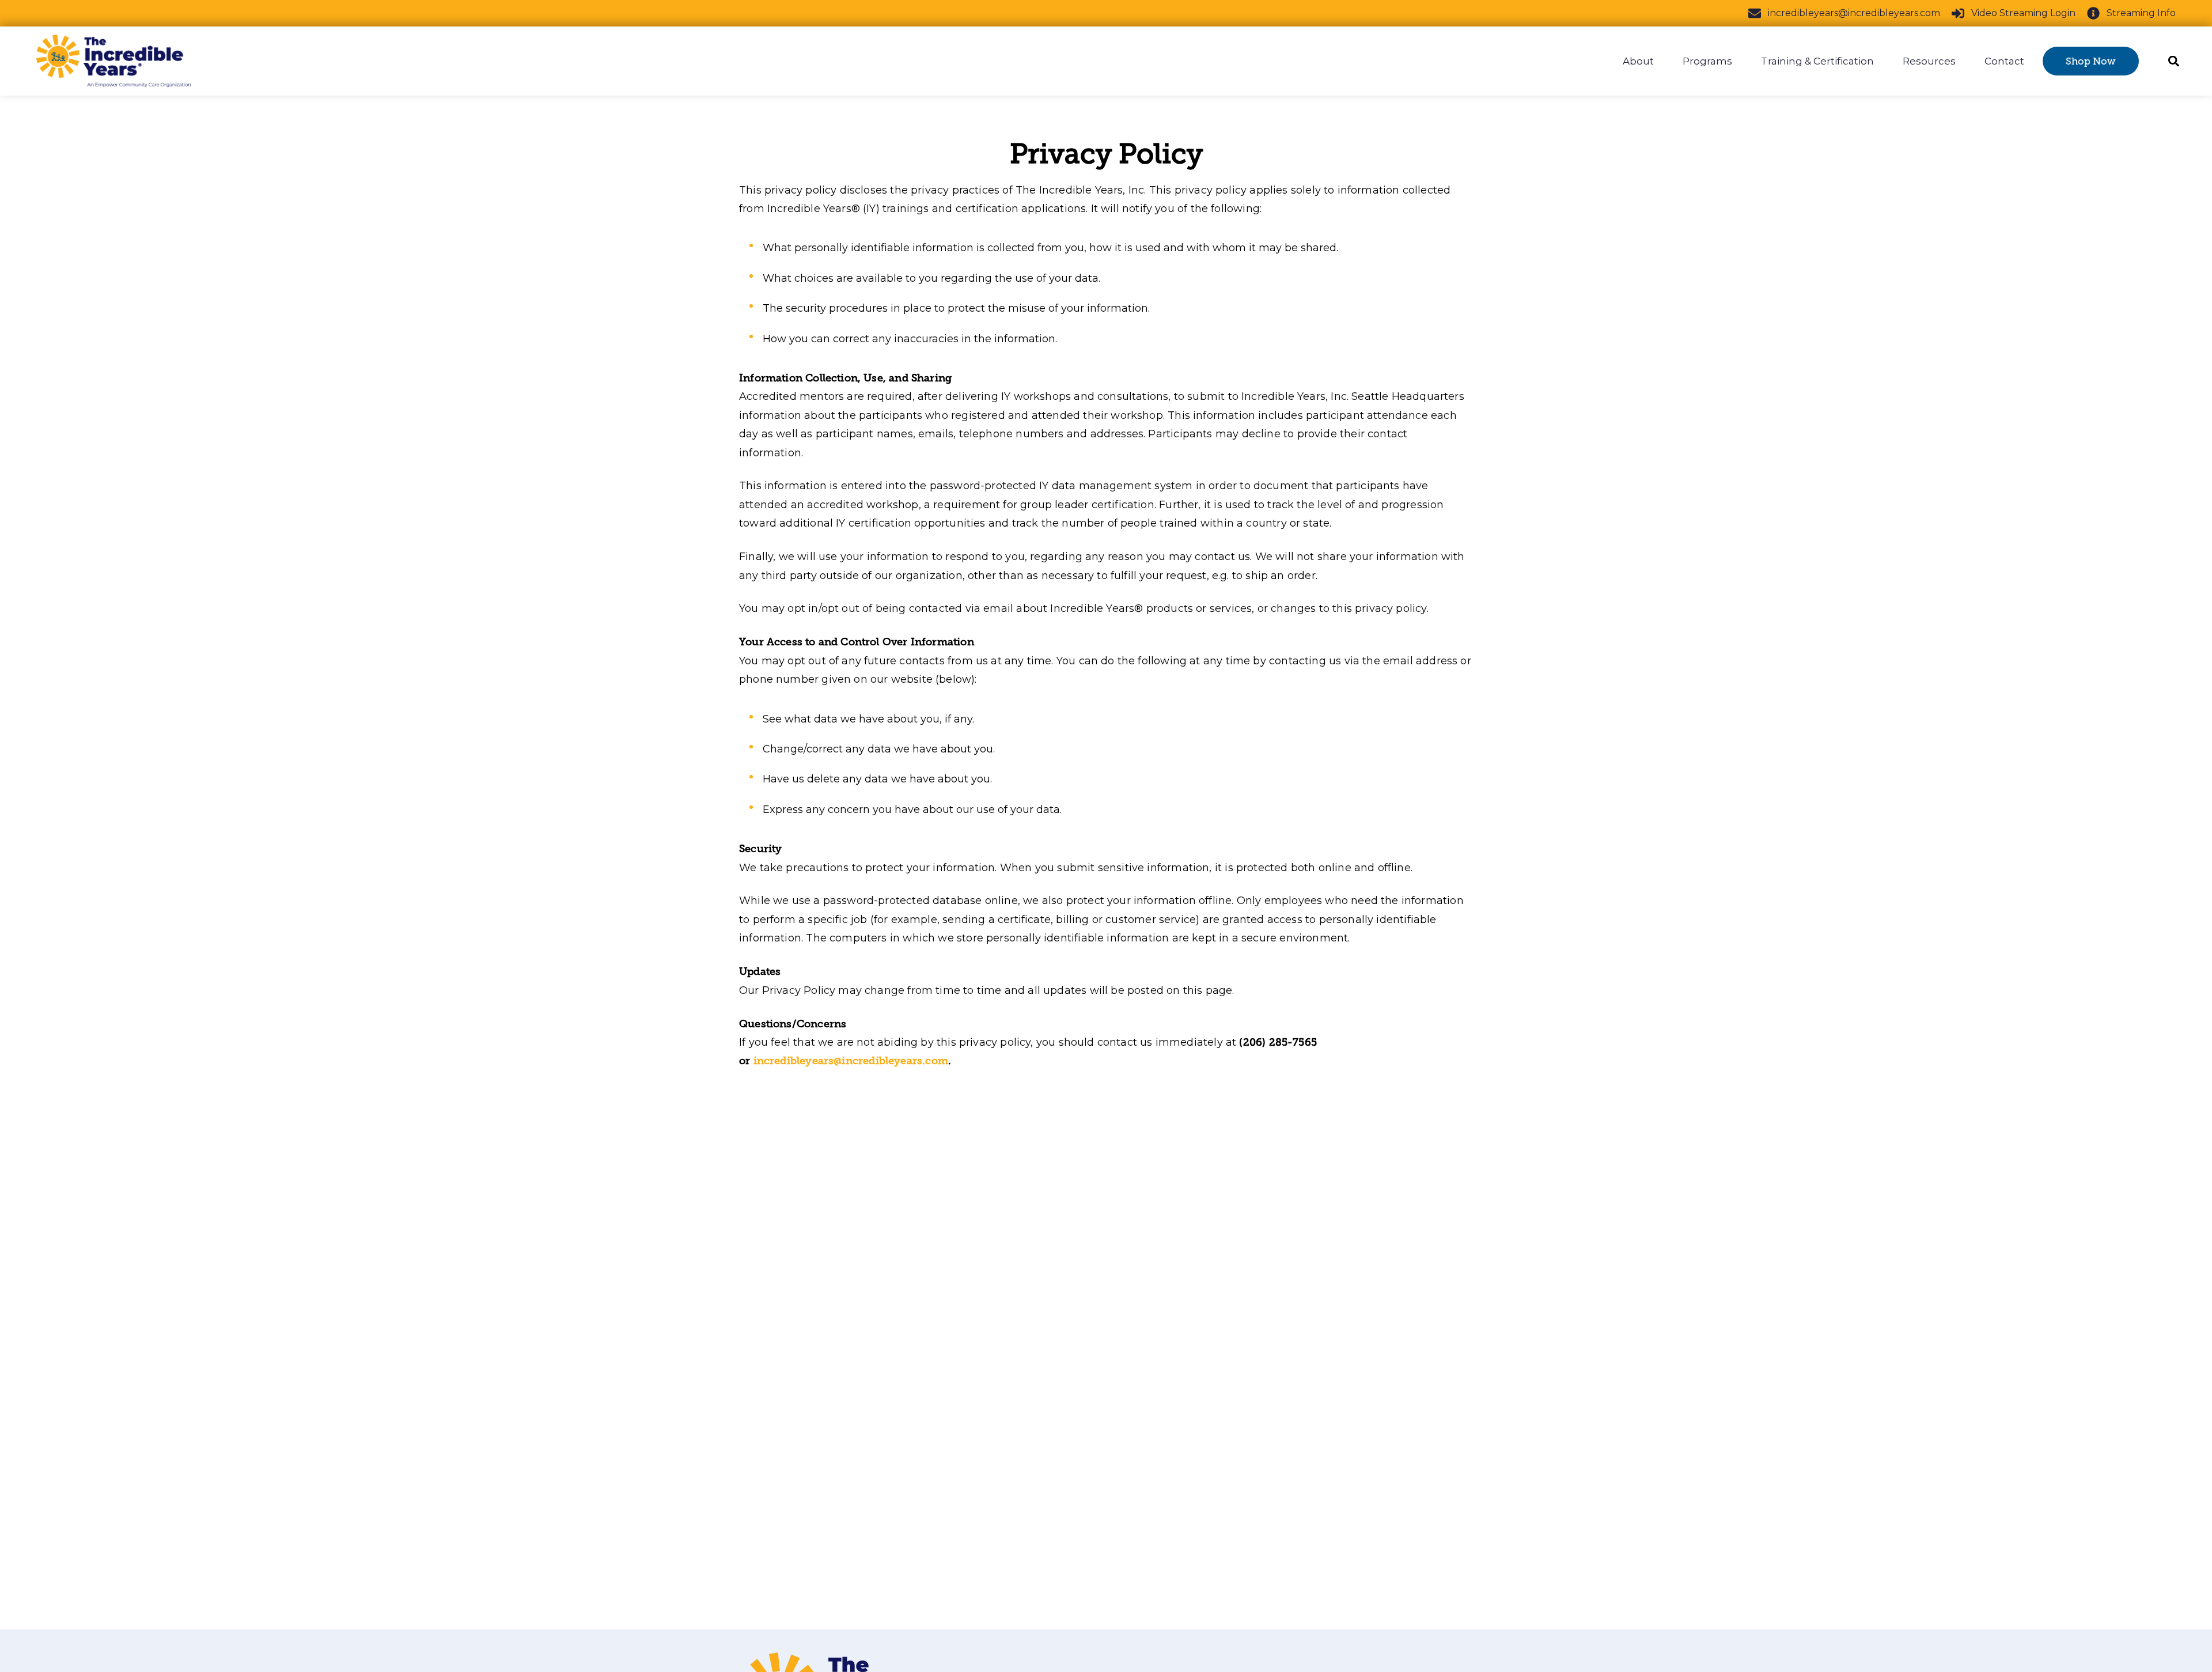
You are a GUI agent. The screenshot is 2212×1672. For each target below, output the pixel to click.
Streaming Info (2141, 13)
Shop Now (2091, 61)
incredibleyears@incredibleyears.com (1854, 13)
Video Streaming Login (2023, 13)
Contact (2004, 61)
